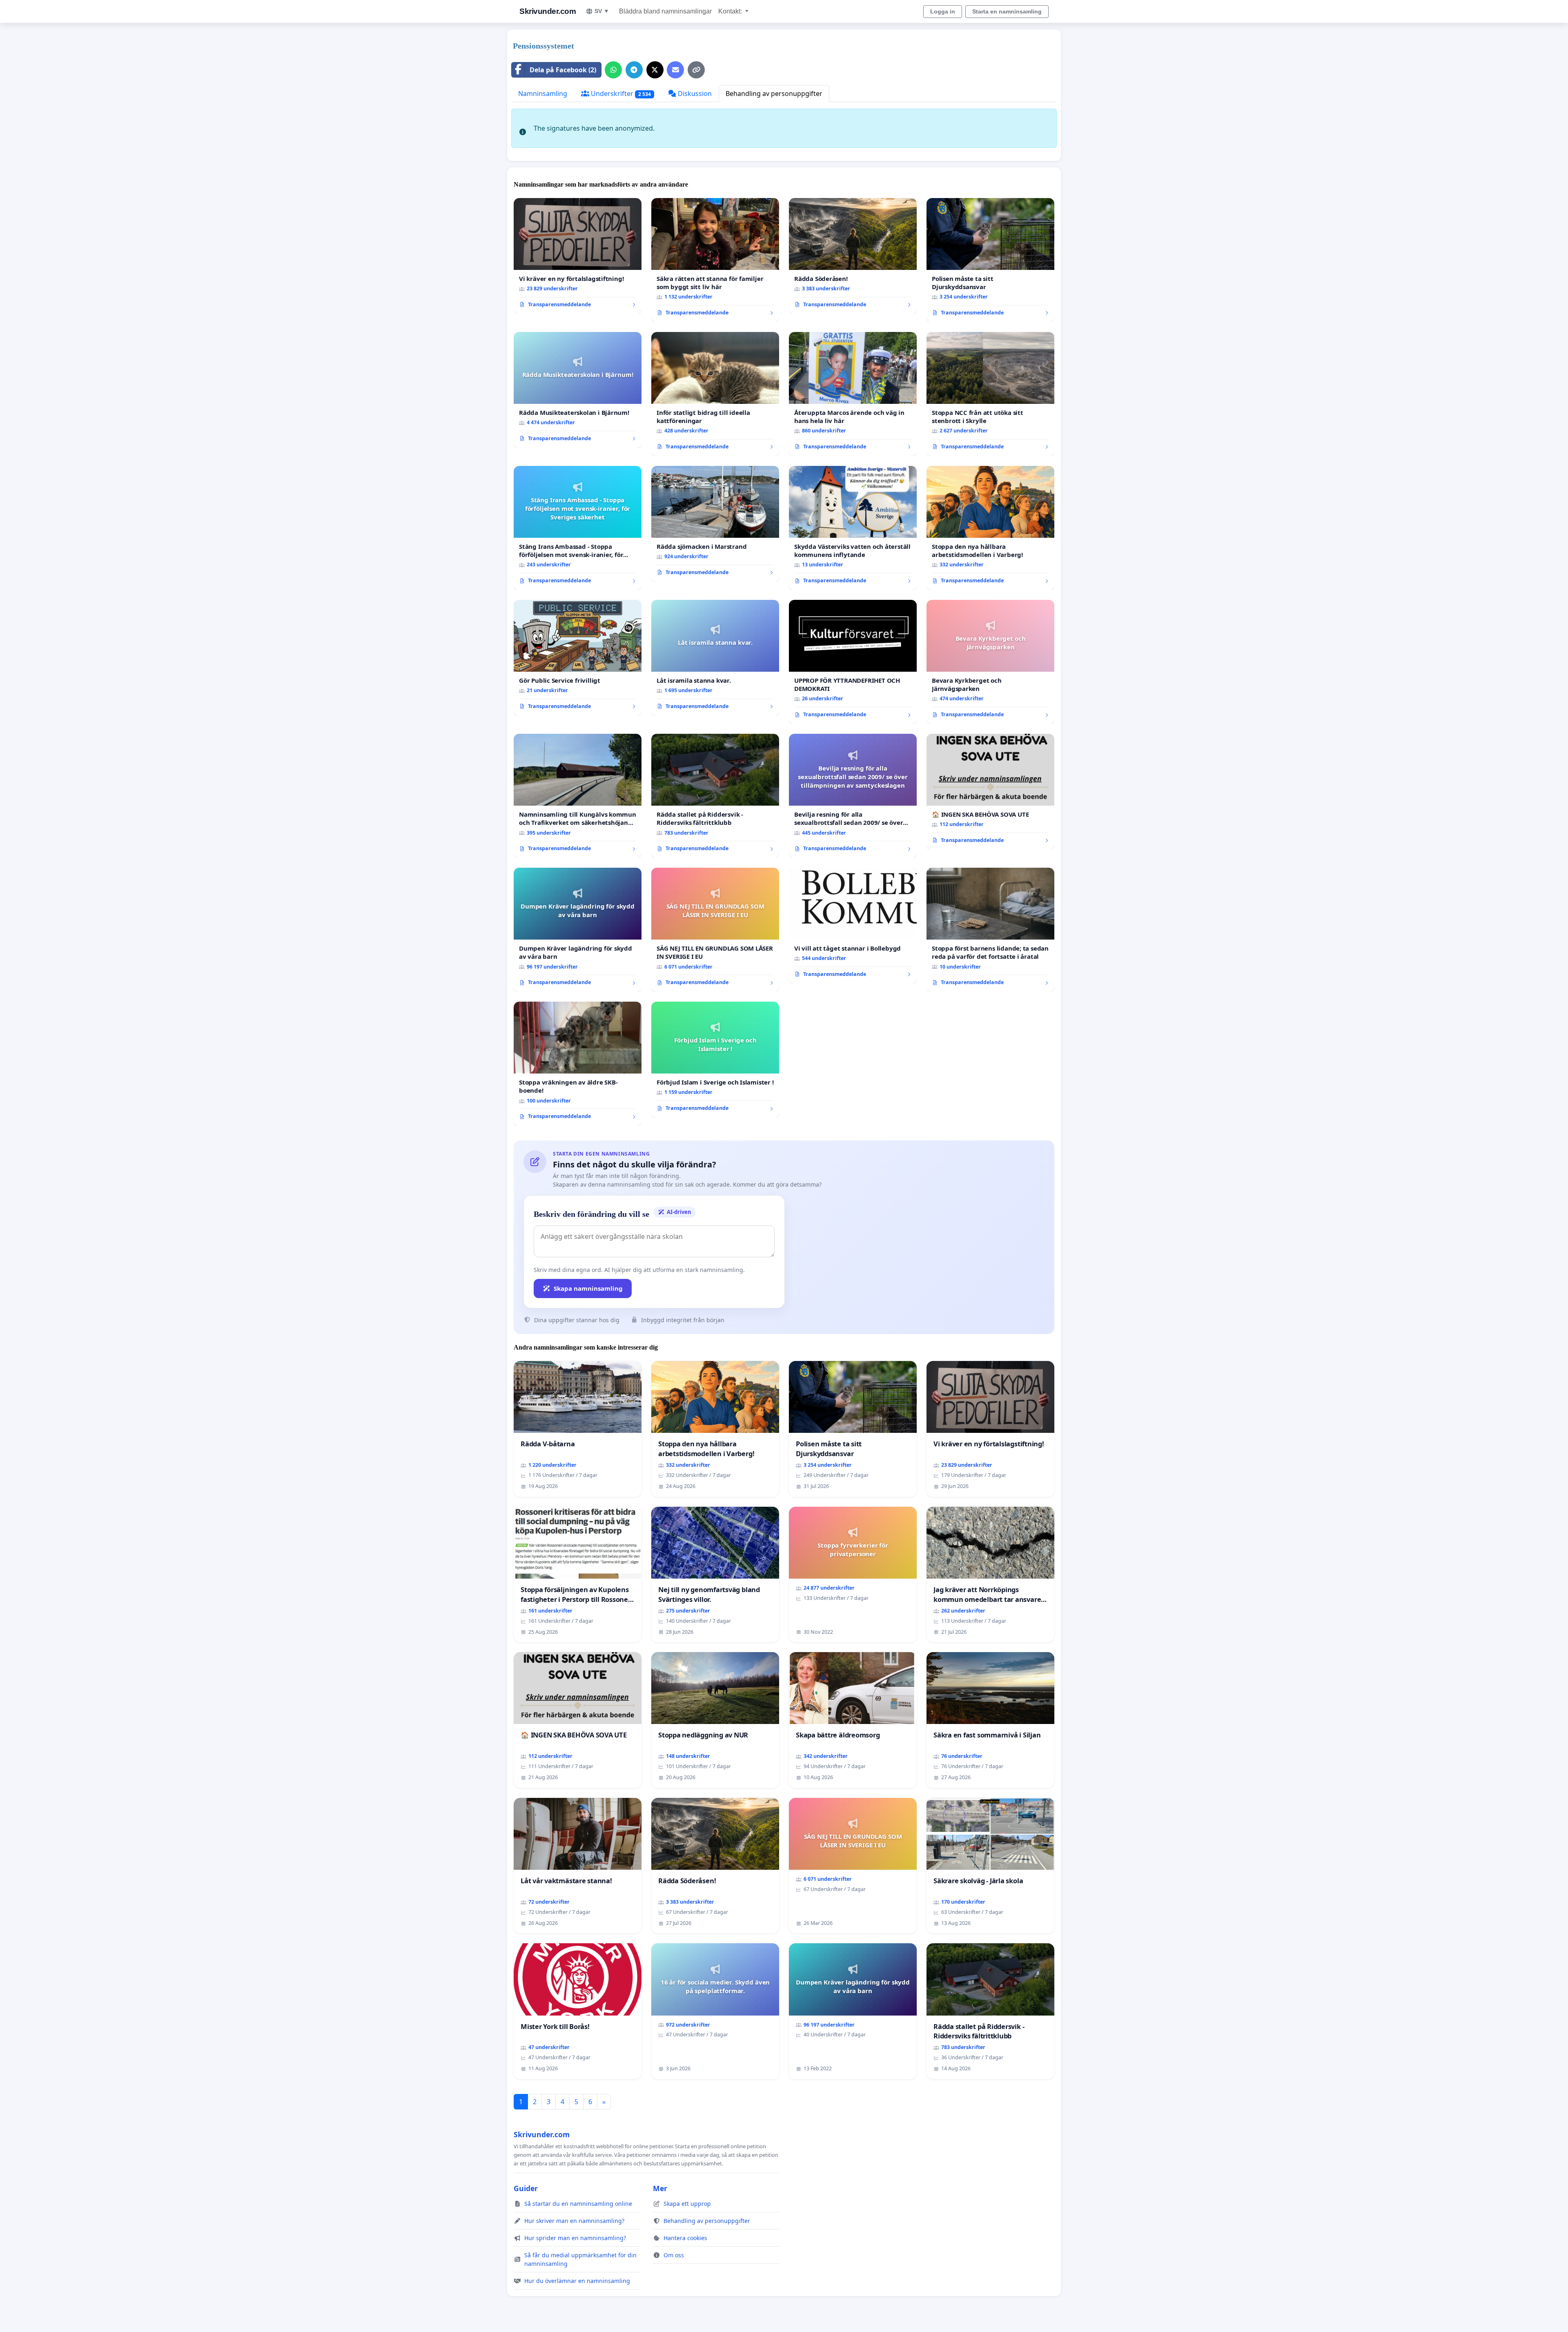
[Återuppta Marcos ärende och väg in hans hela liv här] (853, 394)
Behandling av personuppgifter (774, 94)
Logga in (943, 11)
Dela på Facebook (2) (563, 70)
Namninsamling (543, 94)
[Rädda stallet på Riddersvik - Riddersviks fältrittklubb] (715, 796)
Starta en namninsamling (1007, 11)
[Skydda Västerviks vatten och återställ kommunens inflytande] (853, 528)
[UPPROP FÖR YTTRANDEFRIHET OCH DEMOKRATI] (853, 662)
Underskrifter (620, 94)
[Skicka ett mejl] (675, 70)
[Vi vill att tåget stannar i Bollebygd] (853, 926)
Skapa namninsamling (588, 1288)
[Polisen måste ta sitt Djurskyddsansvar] (990, 260)
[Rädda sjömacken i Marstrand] (715, 524)
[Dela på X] (655, 70)
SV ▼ (602, 11)
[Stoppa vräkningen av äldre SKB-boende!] (578, 1064)
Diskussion (694, 94)
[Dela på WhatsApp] (613, 70)
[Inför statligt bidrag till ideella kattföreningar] (715, 394)
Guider (526, 2188)
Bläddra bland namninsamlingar (665, 11)
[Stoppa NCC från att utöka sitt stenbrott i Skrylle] (990, 394)
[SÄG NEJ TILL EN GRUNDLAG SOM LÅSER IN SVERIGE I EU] (715, 930)
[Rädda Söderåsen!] (853, 256)
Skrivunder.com (548, 11)
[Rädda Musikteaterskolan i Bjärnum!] (578, 390)
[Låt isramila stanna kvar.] (715, 658)
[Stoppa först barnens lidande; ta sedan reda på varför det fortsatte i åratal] (990, 930)
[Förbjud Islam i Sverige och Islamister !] (715, 1060)
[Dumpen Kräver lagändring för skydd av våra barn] (578, 930)
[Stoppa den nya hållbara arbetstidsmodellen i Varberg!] (990, 528)
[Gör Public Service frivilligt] (578, 658)
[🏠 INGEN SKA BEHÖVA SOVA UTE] (990, 792)
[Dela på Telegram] (634, 70)
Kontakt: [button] (731, 11)
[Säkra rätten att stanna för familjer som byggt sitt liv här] (715, 260)
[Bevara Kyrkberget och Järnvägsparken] (990, 662)
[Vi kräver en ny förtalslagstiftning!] (578, 256)
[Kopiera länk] (696, 70)
